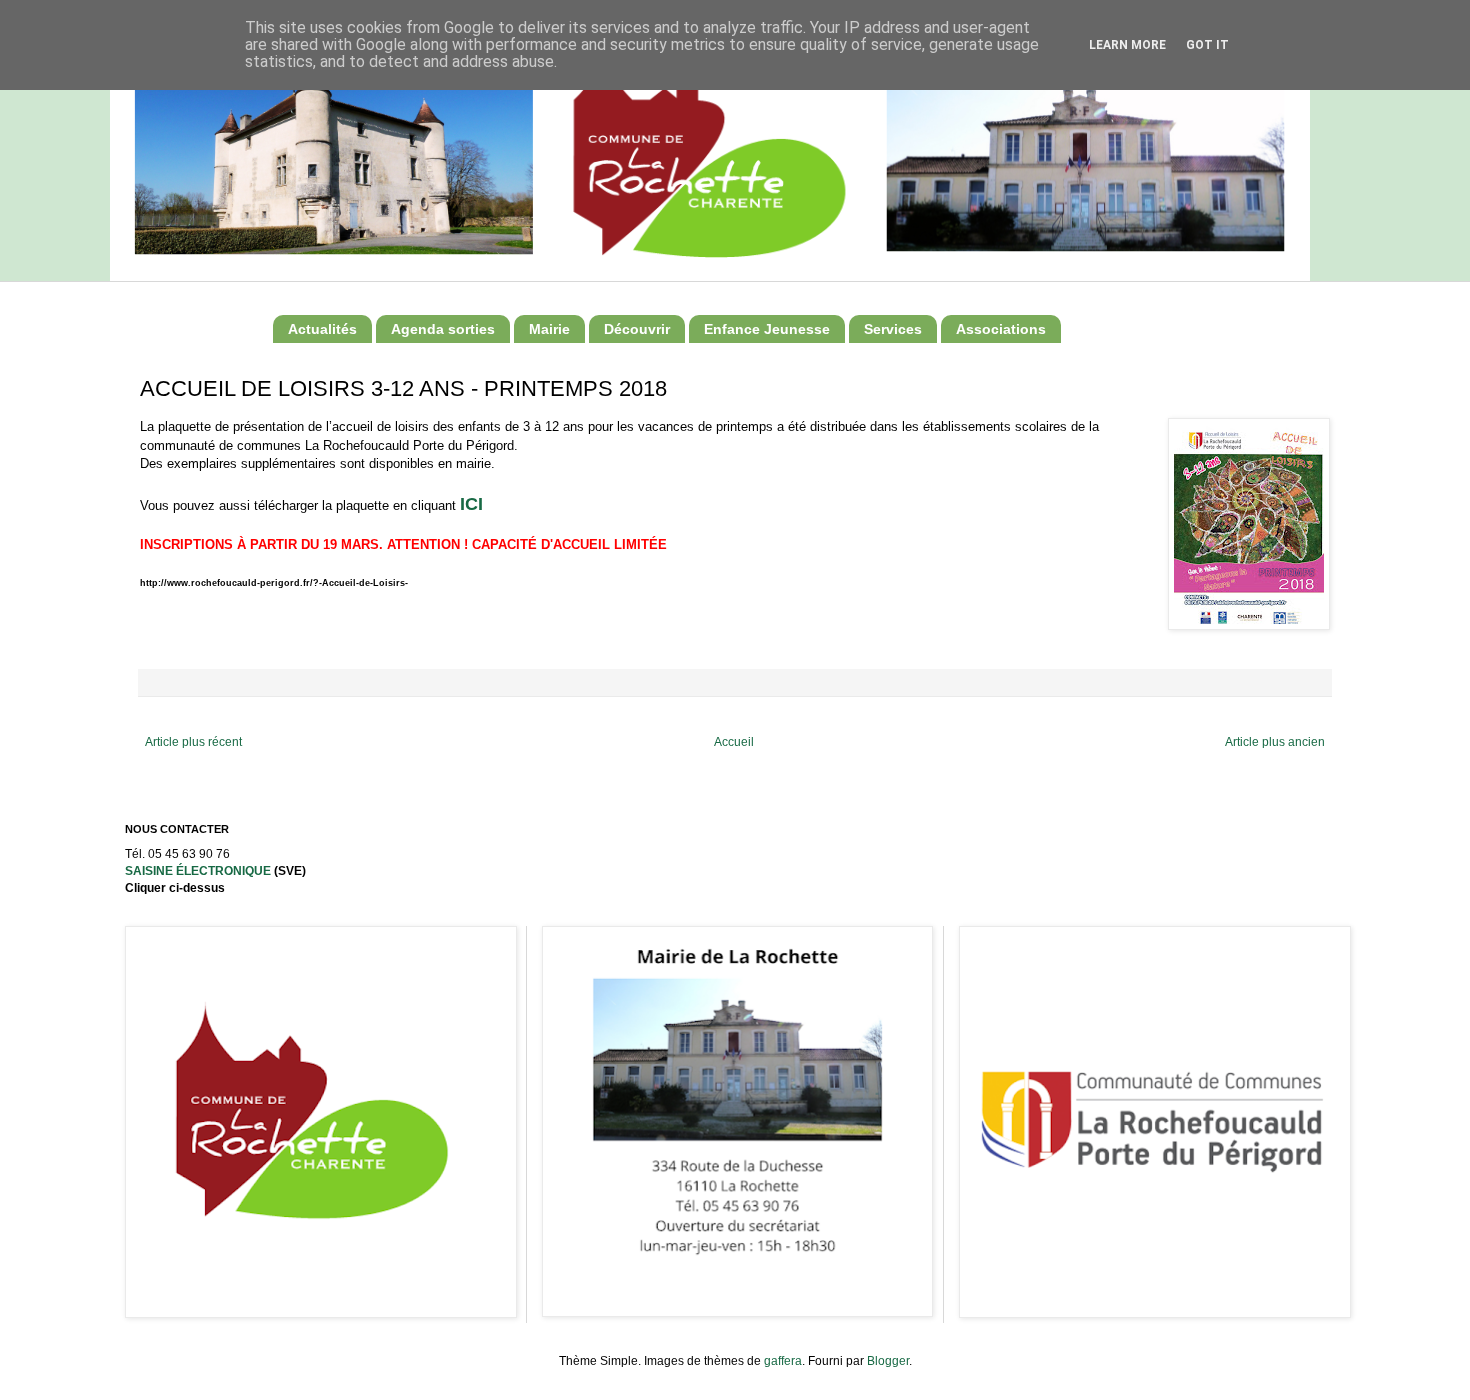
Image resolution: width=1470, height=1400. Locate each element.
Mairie (549, 329)
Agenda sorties (443, 329)
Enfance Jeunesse (767, 329)
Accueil (734, 742)
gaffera (783, 1361)
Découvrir (637, 329)
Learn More (1127, 45)
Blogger (888, 1361)
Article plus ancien (1275, 742)
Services (893, 329)
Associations (1001, 329)
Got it (1207, 45)
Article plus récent (193, 742)
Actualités (322, 329)
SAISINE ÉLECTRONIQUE (198, 871)
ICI (471, 504)
